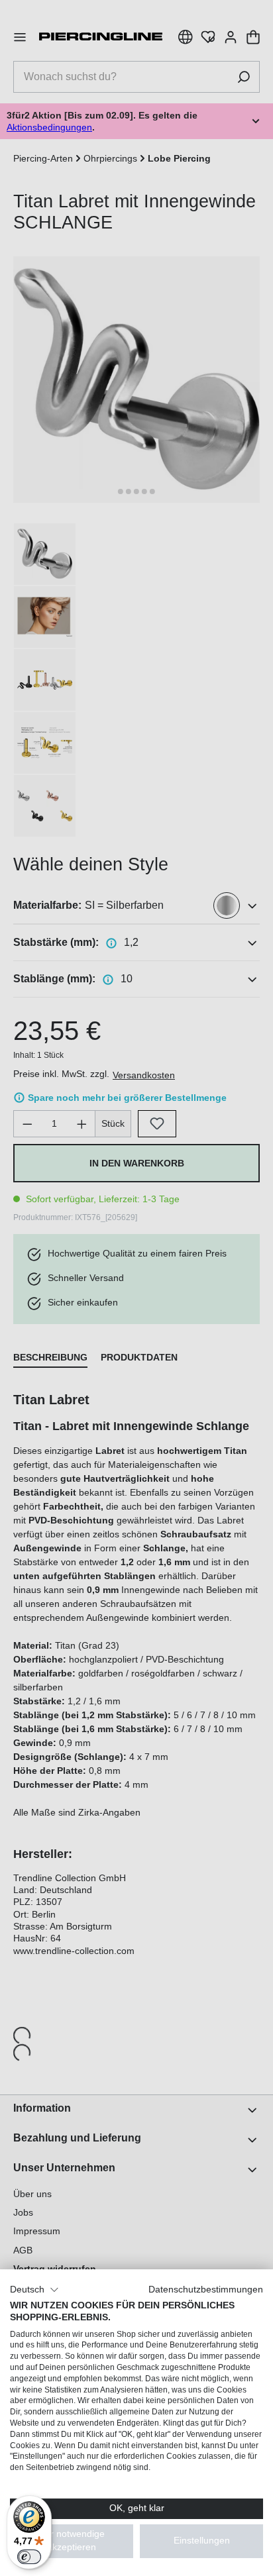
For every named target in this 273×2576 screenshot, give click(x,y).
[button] (34, 2290)
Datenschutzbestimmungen (206, 2290)
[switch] (29, 2557)
